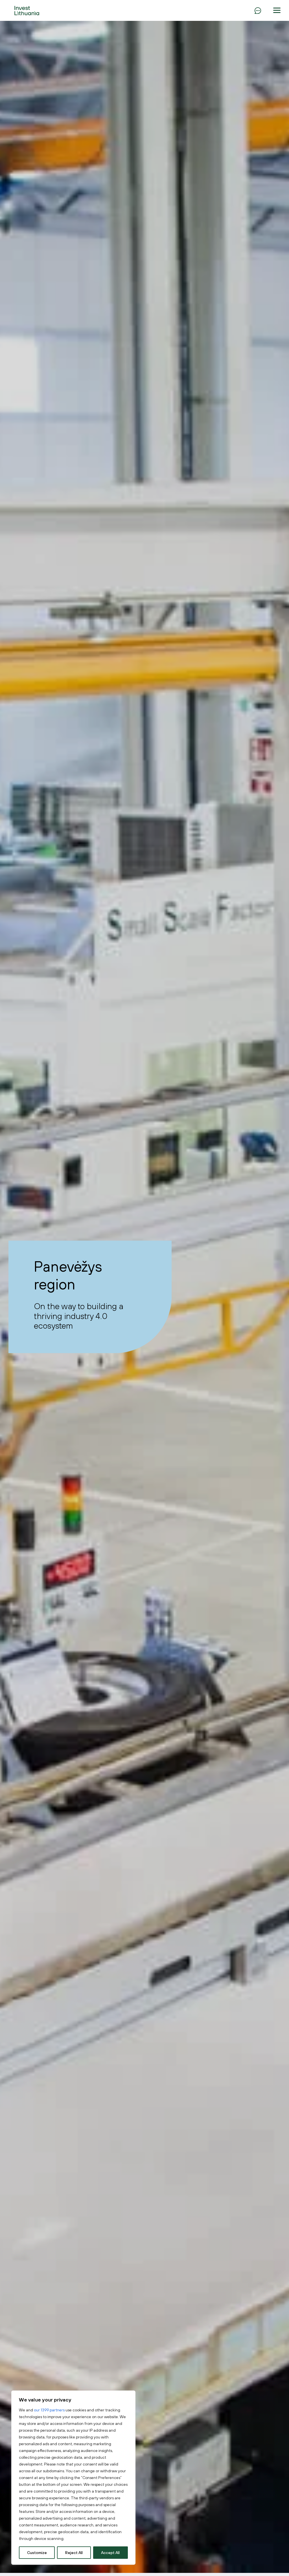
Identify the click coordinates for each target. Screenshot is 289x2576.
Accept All (110, 2553)
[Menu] (258, 10)
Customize (37, 2553)
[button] (277, 10)
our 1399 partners (49, 2410)
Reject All (74, 2553)
